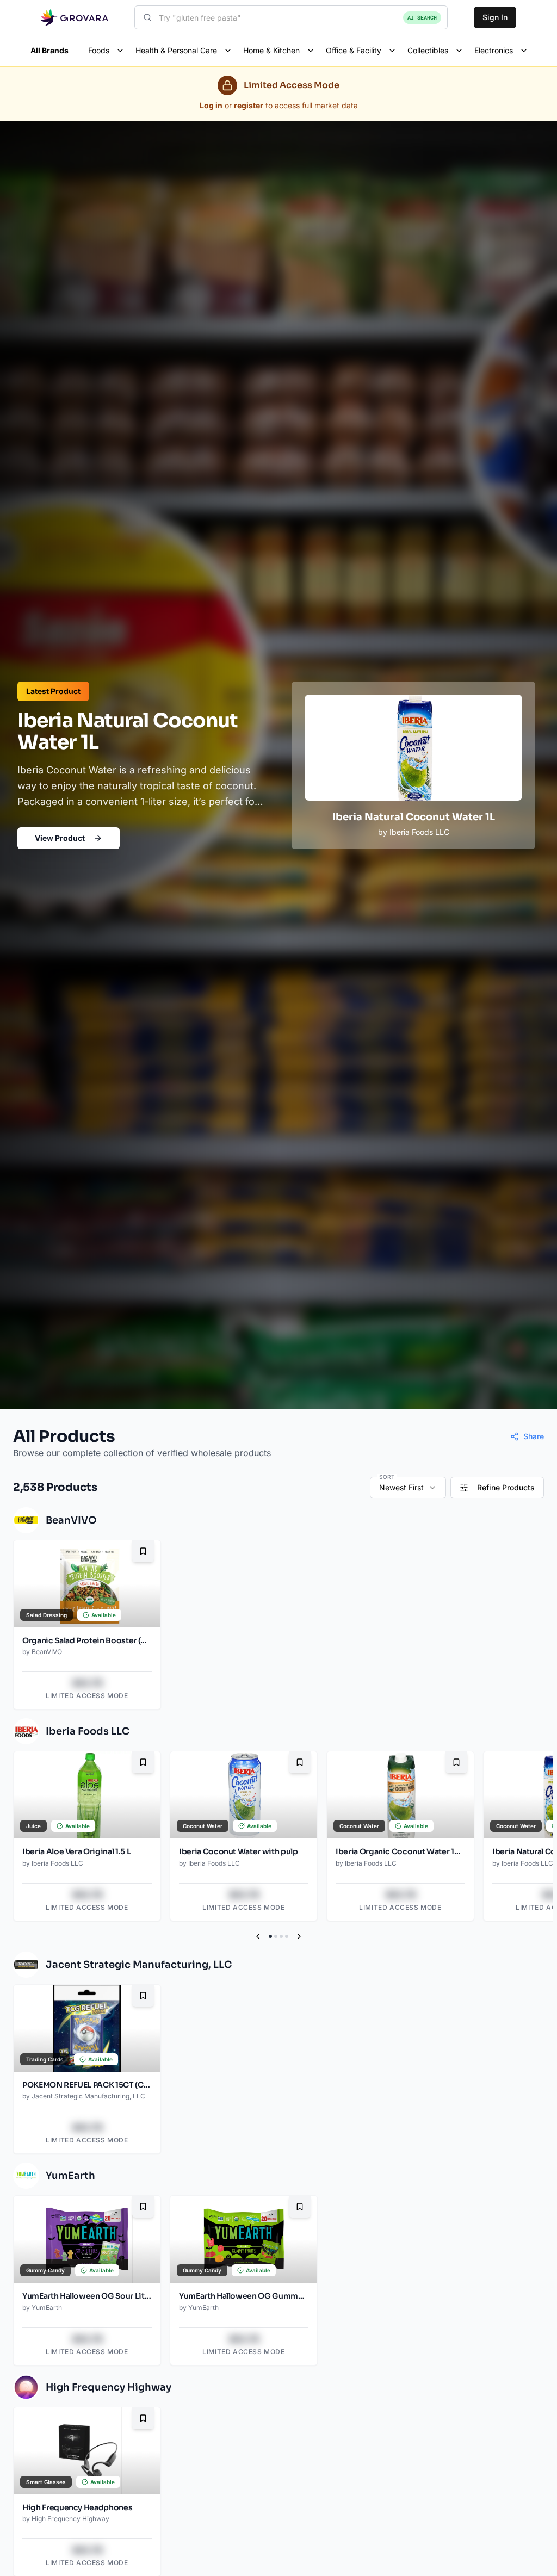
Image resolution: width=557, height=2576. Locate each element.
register (249, 105)
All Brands (49, 50)
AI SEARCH (422, 18)
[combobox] (291, 17)
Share (534, 1436)
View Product (60, 838)
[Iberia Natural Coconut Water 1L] (413, 765)
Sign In (495, 17)
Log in (211, 105)
